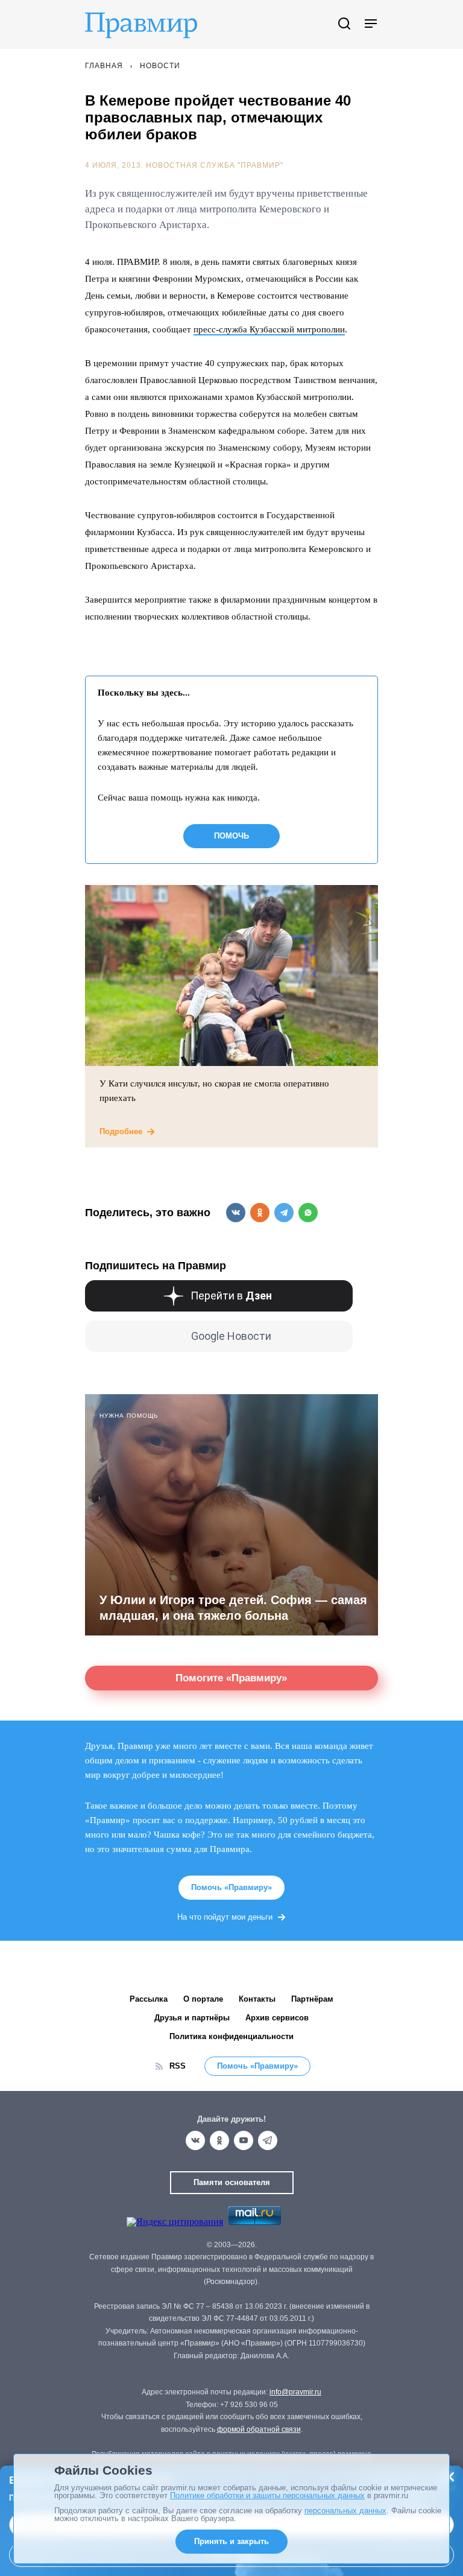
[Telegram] (268, 2140)
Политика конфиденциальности (231, 2036)
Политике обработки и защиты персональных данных (267, 2495)
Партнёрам (312, 1999)
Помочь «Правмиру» (231, 1887)
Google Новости (231, 1336)
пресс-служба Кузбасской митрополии (269, 329)
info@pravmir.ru (295, 2392)
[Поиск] (344, 24)
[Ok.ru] (219, 2140)
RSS (178, 2066)
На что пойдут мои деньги (225, 1917)
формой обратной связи (259, 2429)
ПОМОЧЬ (231, 836)
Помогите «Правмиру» (231, 1678)
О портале (203, 1999)
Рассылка (149, 1999)
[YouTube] (244, 2140)
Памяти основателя (232, 2182)
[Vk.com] (195, 2140)
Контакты (257, 1999)
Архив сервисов (277, 2018)
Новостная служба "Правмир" (215, 165)
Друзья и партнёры (192, 2018)
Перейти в (231, 1296)
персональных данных (345, 2511)
